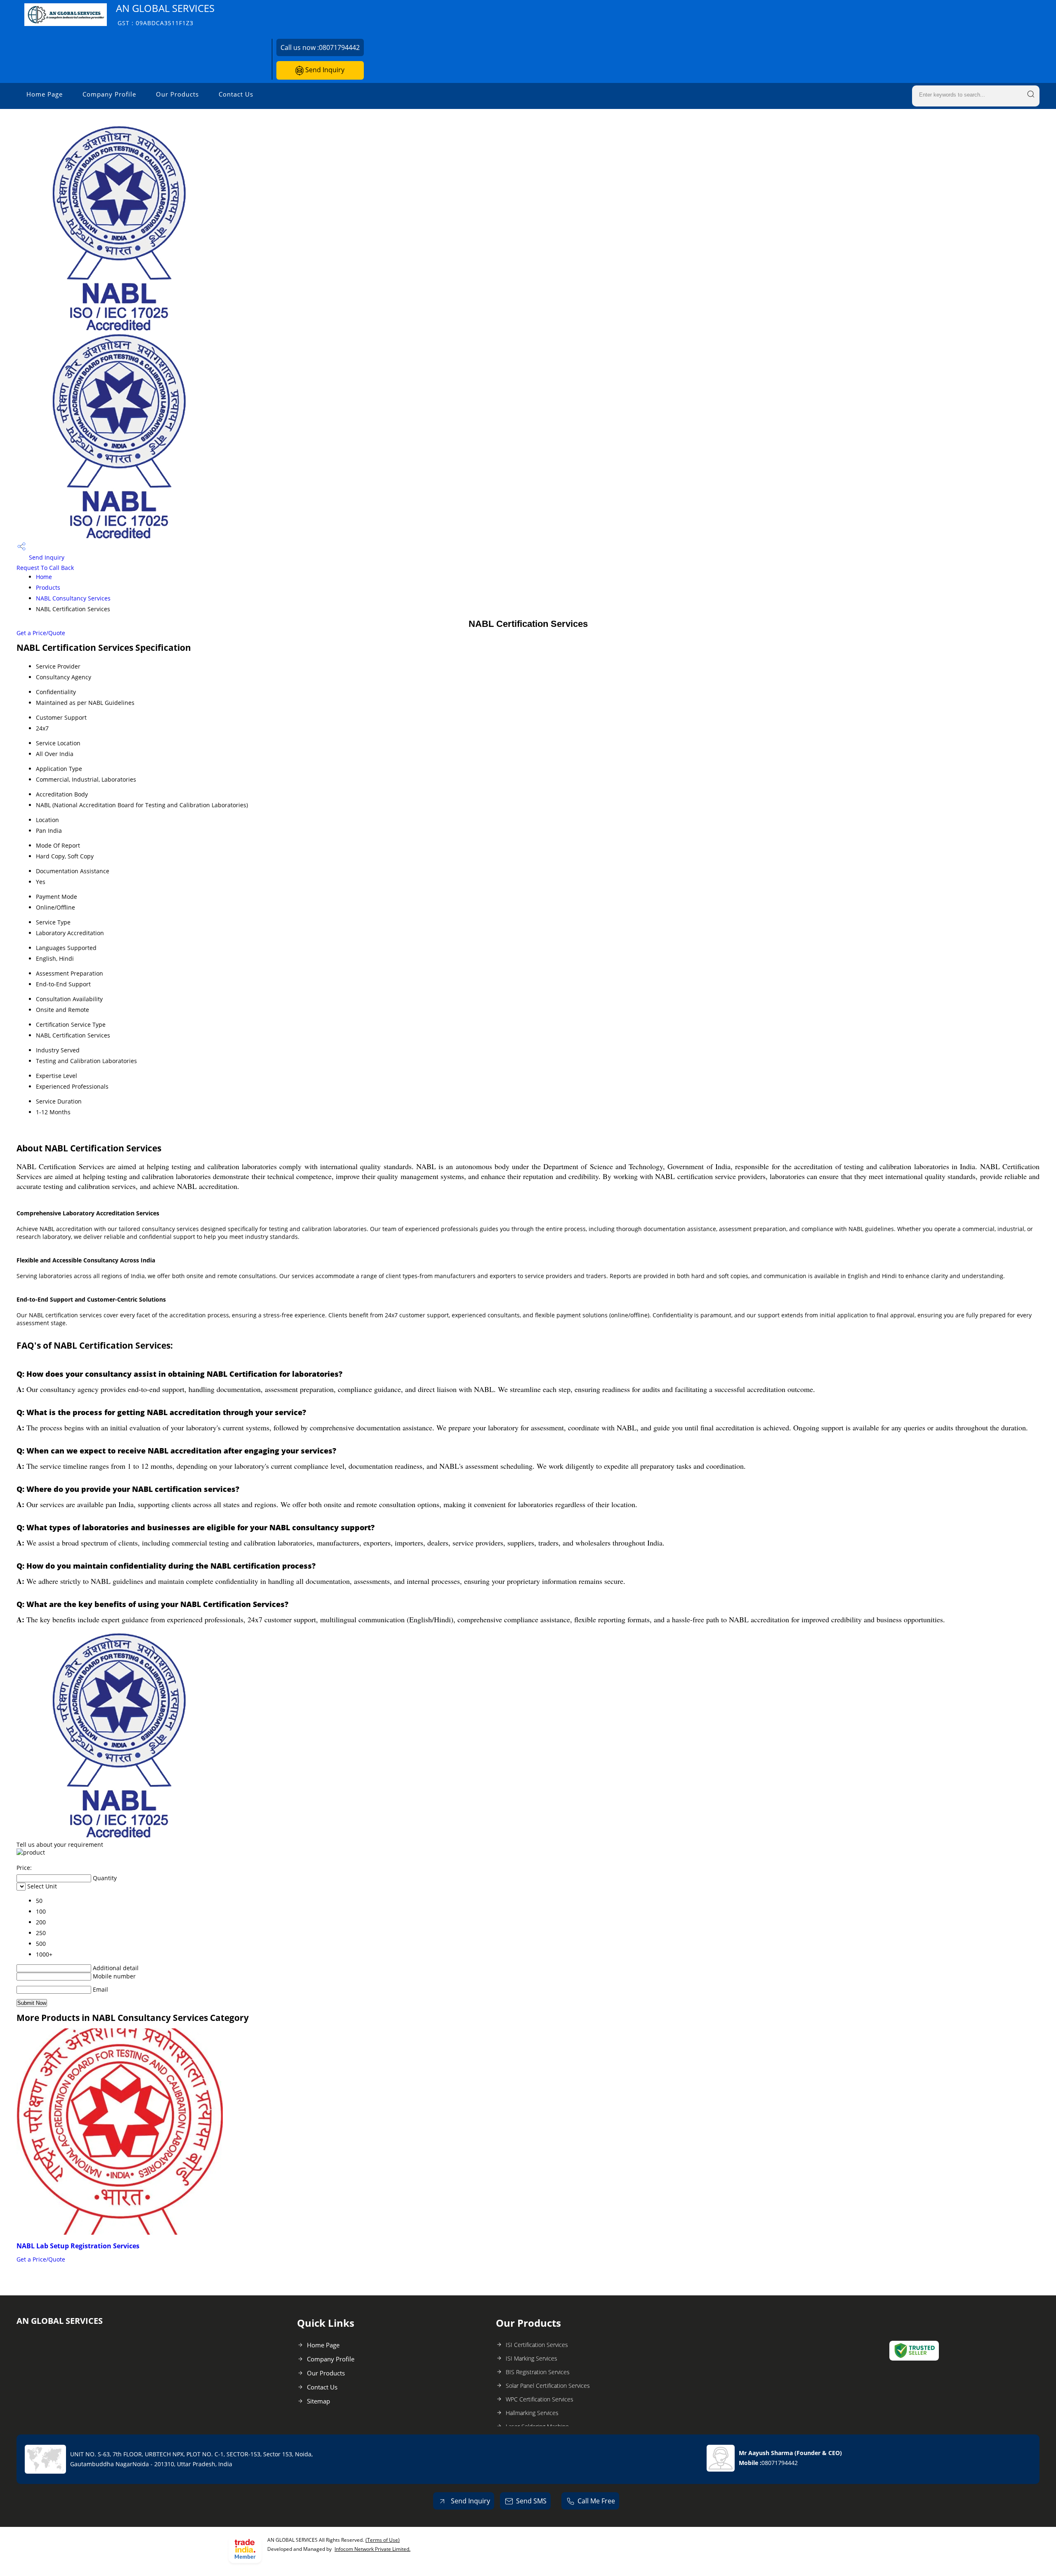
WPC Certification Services (540, 2399)
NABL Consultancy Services (73, 598)
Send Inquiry (324, 70)
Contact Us (236, 94)
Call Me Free (596, 2501)
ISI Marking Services (532, 2358)
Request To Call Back (45, 568)
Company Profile (109, 94)
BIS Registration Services (538, 2372)
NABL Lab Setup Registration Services (78, 2246)
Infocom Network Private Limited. (372, 2549)
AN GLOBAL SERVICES (165, 14)
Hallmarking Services (532, 2413)
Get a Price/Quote (41, 633)
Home (44, 577)
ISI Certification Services (537, 2345)
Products (48, 587)
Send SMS (531, 2501)
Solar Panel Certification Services (548, 2386)
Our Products (177, 94)
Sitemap (318, 2401)
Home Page (45, 94)
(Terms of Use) (383, 2540)
